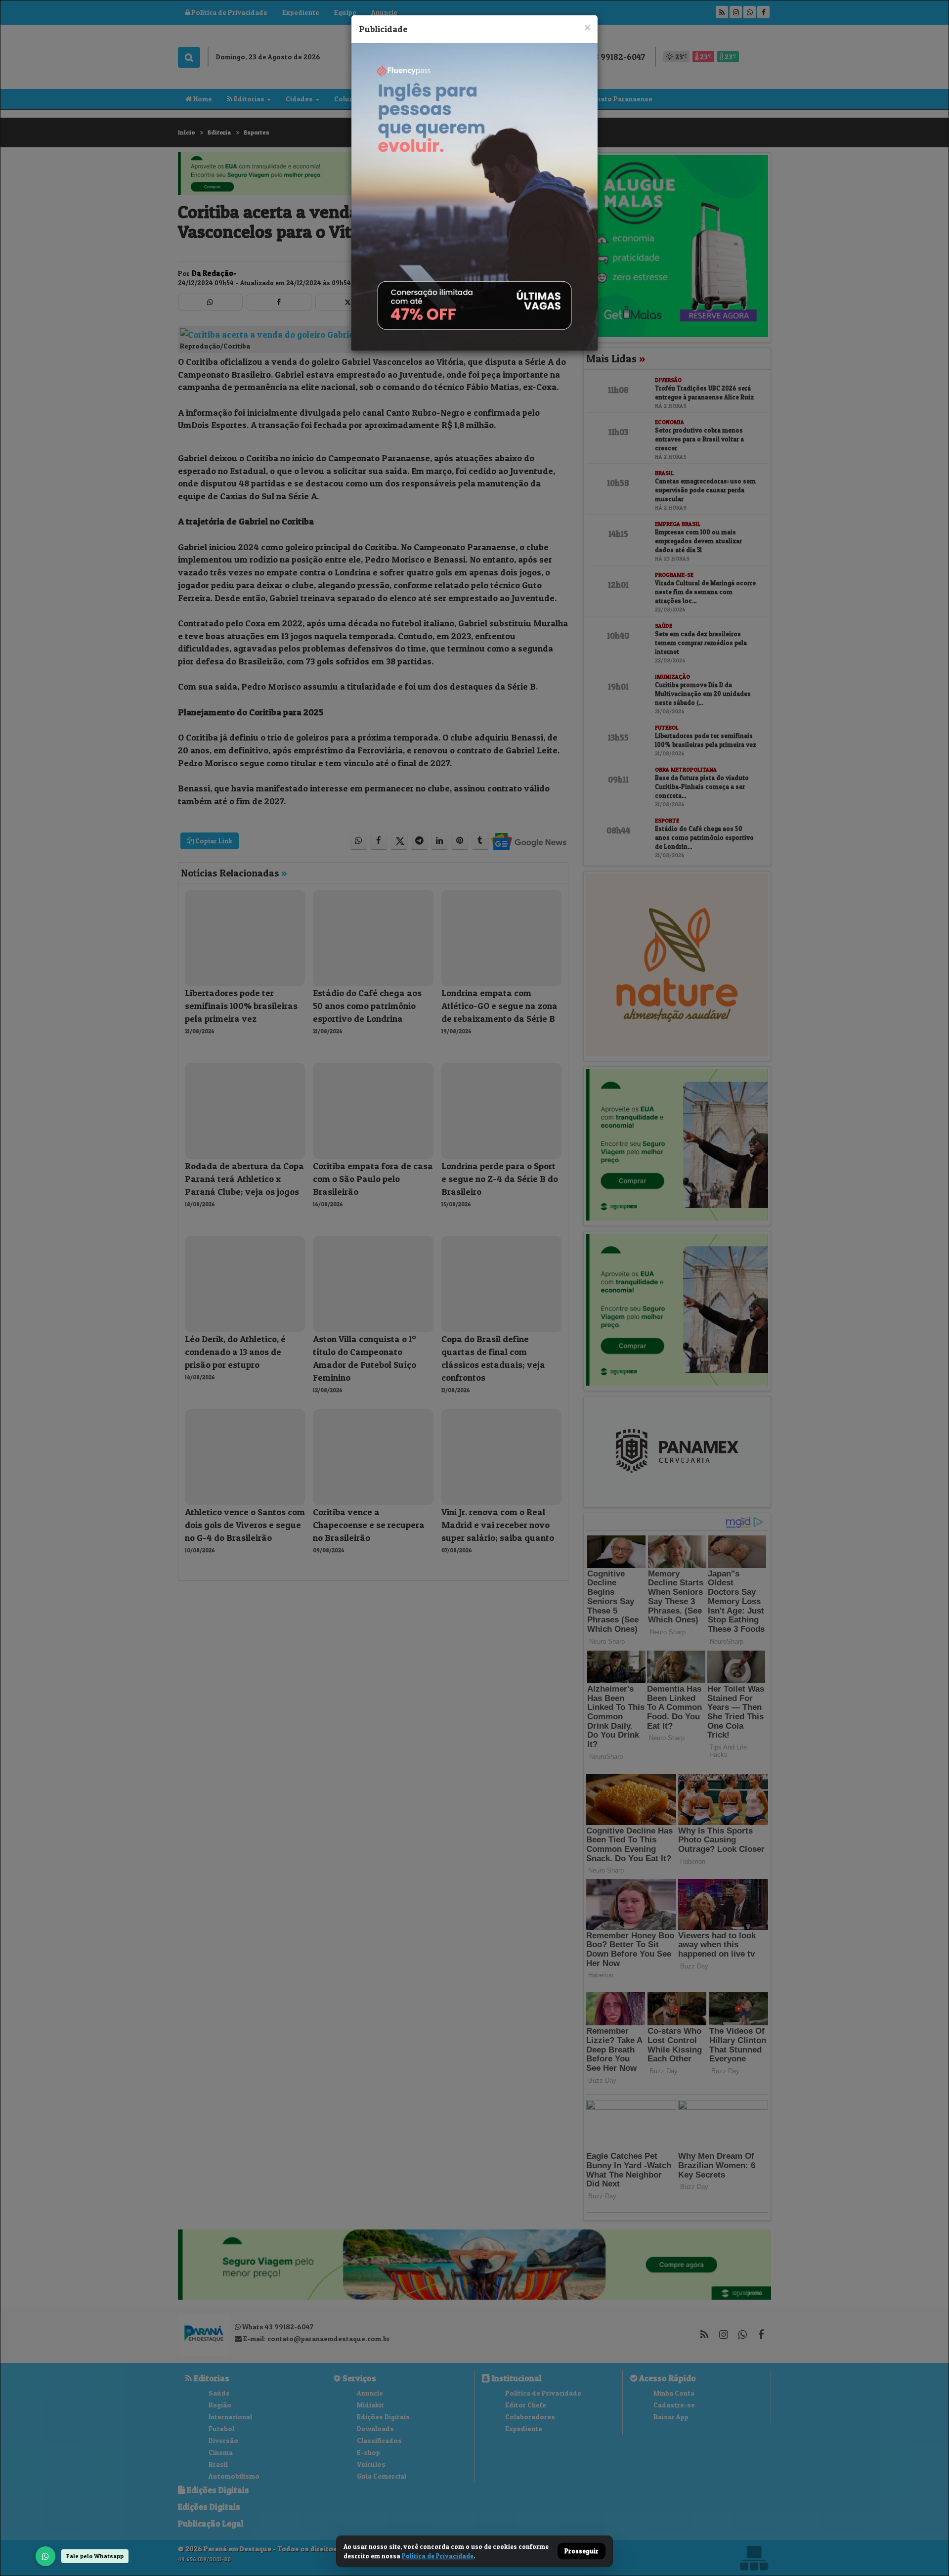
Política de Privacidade (438, 2556)
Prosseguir (582, 2551)
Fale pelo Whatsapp (95, 2556)
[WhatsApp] (45, 2556)
